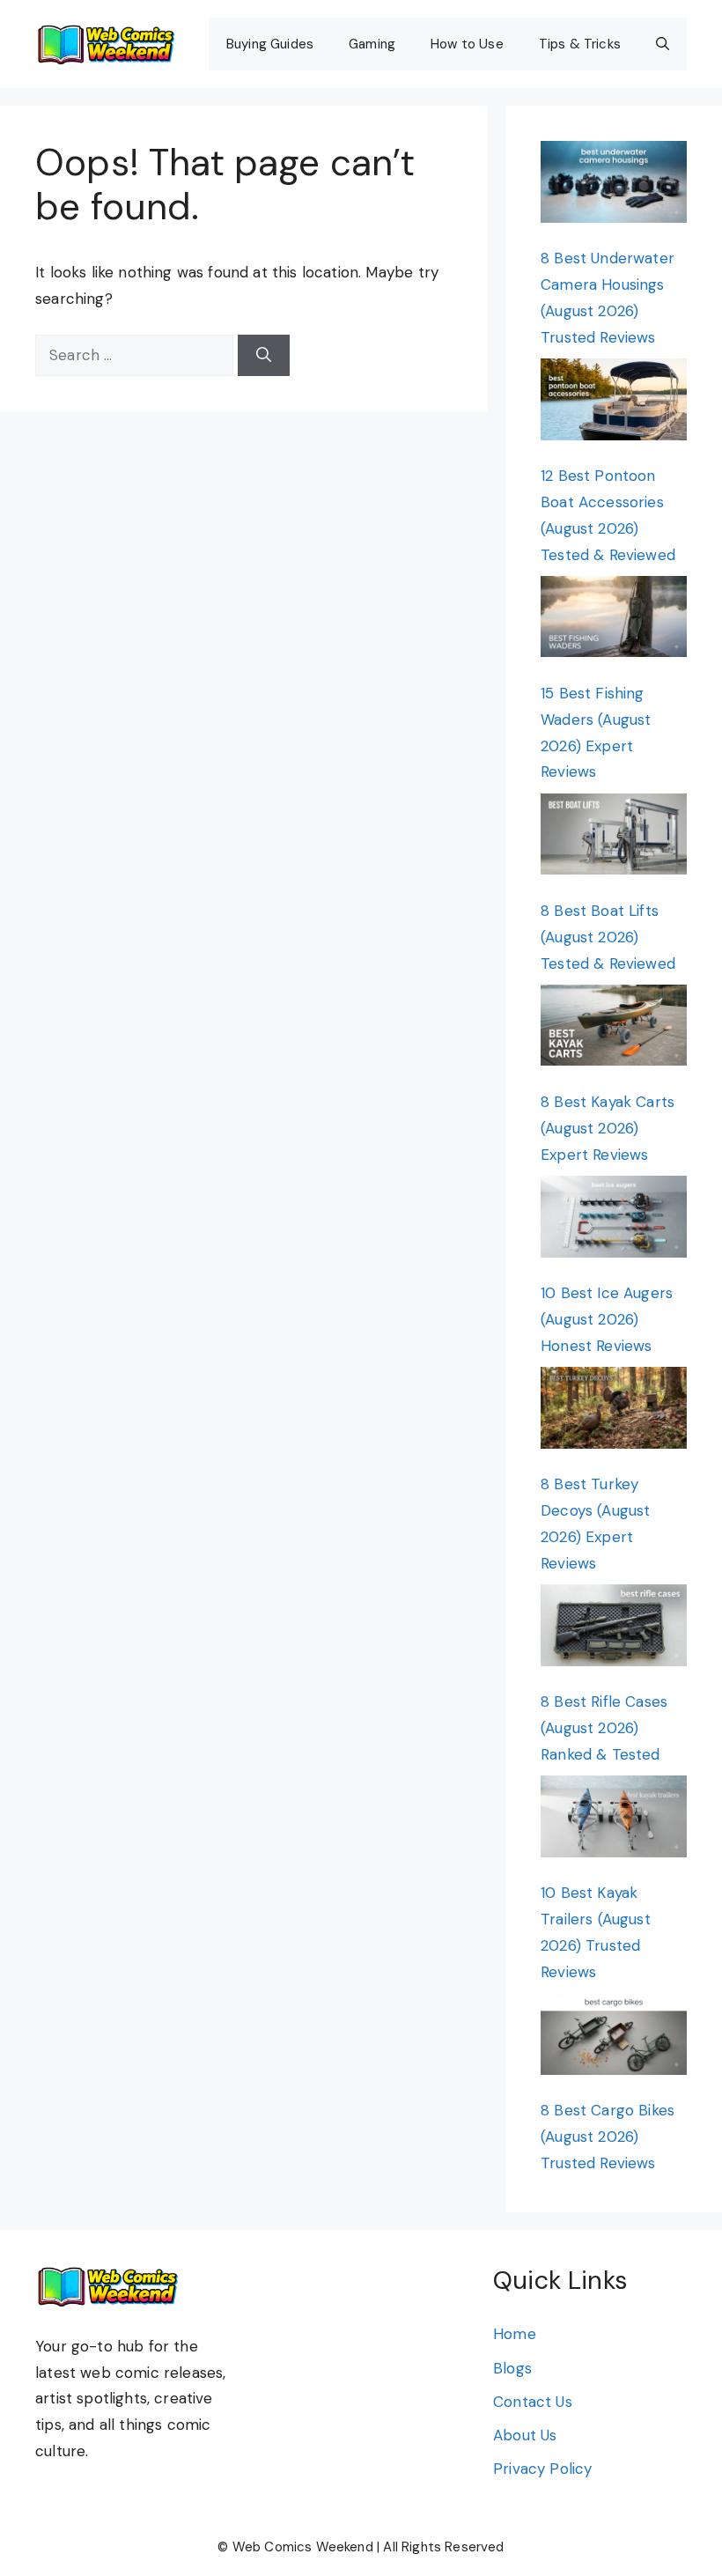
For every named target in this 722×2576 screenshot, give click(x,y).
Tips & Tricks (580, 44)
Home (515, 2334)
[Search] (264, 356)
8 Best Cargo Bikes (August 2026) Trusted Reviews (608, 2137)
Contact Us (533, 2402)
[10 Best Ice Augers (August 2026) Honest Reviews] (614, 1221)
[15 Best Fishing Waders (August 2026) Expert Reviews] (614, 621)
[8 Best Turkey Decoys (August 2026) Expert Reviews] (614, 1412)
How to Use (467, 44)
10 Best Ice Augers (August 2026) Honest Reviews (607, 1319)
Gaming (372, 44)
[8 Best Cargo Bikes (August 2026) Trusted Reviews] (614, 2038)
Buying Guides (270, 44)
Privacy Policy (542, 2469)
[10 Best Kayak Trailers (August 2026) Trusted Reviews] (614, 1820)
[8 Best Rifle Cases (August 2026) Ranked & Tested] (614, 1629)
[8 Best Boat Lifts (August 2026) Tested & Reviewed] (614, 838)
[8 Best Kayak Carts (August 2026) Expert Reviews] (614, 1030)
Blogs (512, 2368)
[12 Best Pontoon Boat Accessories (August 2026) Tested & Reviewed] (614, 403)
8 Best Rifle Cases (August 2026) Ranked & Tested (604, 1728)
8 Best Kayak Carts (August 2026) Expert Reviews (608, 1128)
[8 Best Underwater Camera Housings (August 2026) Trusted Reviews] (614, 186)
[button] (663, 44)
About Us (525, 2435)
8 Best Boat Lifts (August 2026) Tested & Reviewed (608, 937)
